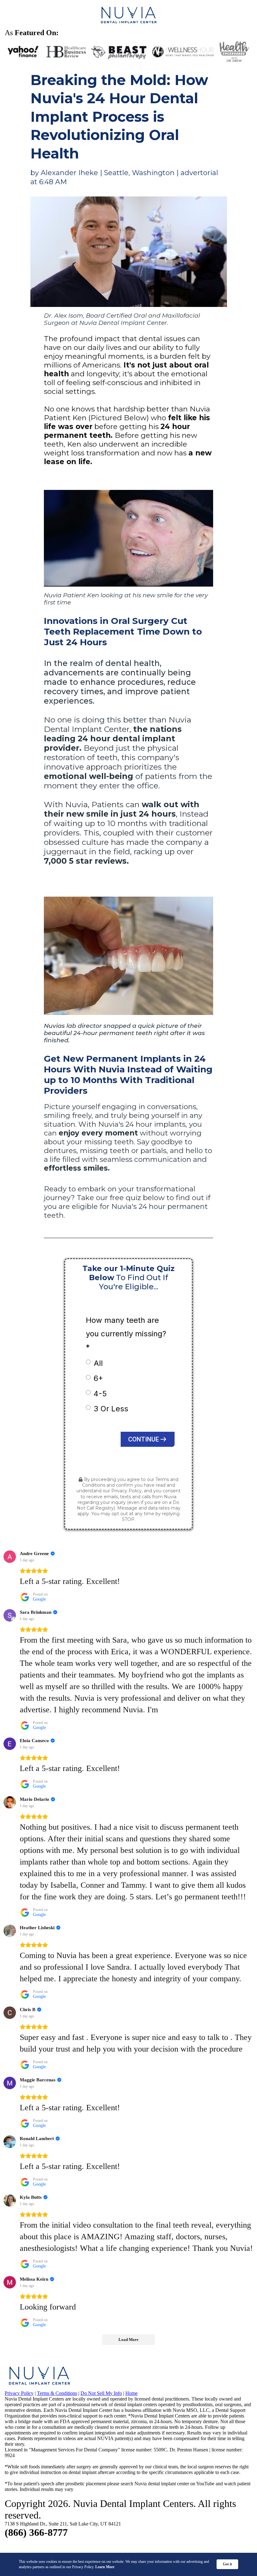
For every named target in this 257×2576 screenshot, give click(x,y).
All (98, 1363)
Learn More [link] (105, 2567)
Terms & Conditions (57, 2393)
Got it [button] (227, 2564)
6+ (98, 1378)
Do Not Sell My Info (101, 2393)
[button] (148, 1439)
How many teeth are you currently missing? (126, 1334)
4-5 (100, 1394)
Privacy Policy (126, 1491)
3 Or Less (111, 1409)
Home (131, 2393)
